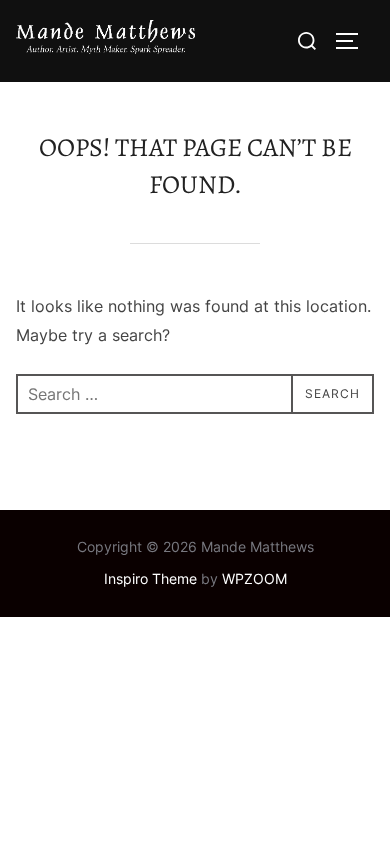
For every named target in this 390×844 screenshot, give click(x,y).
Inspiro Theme (150, 578)
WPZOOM (254, 578)
